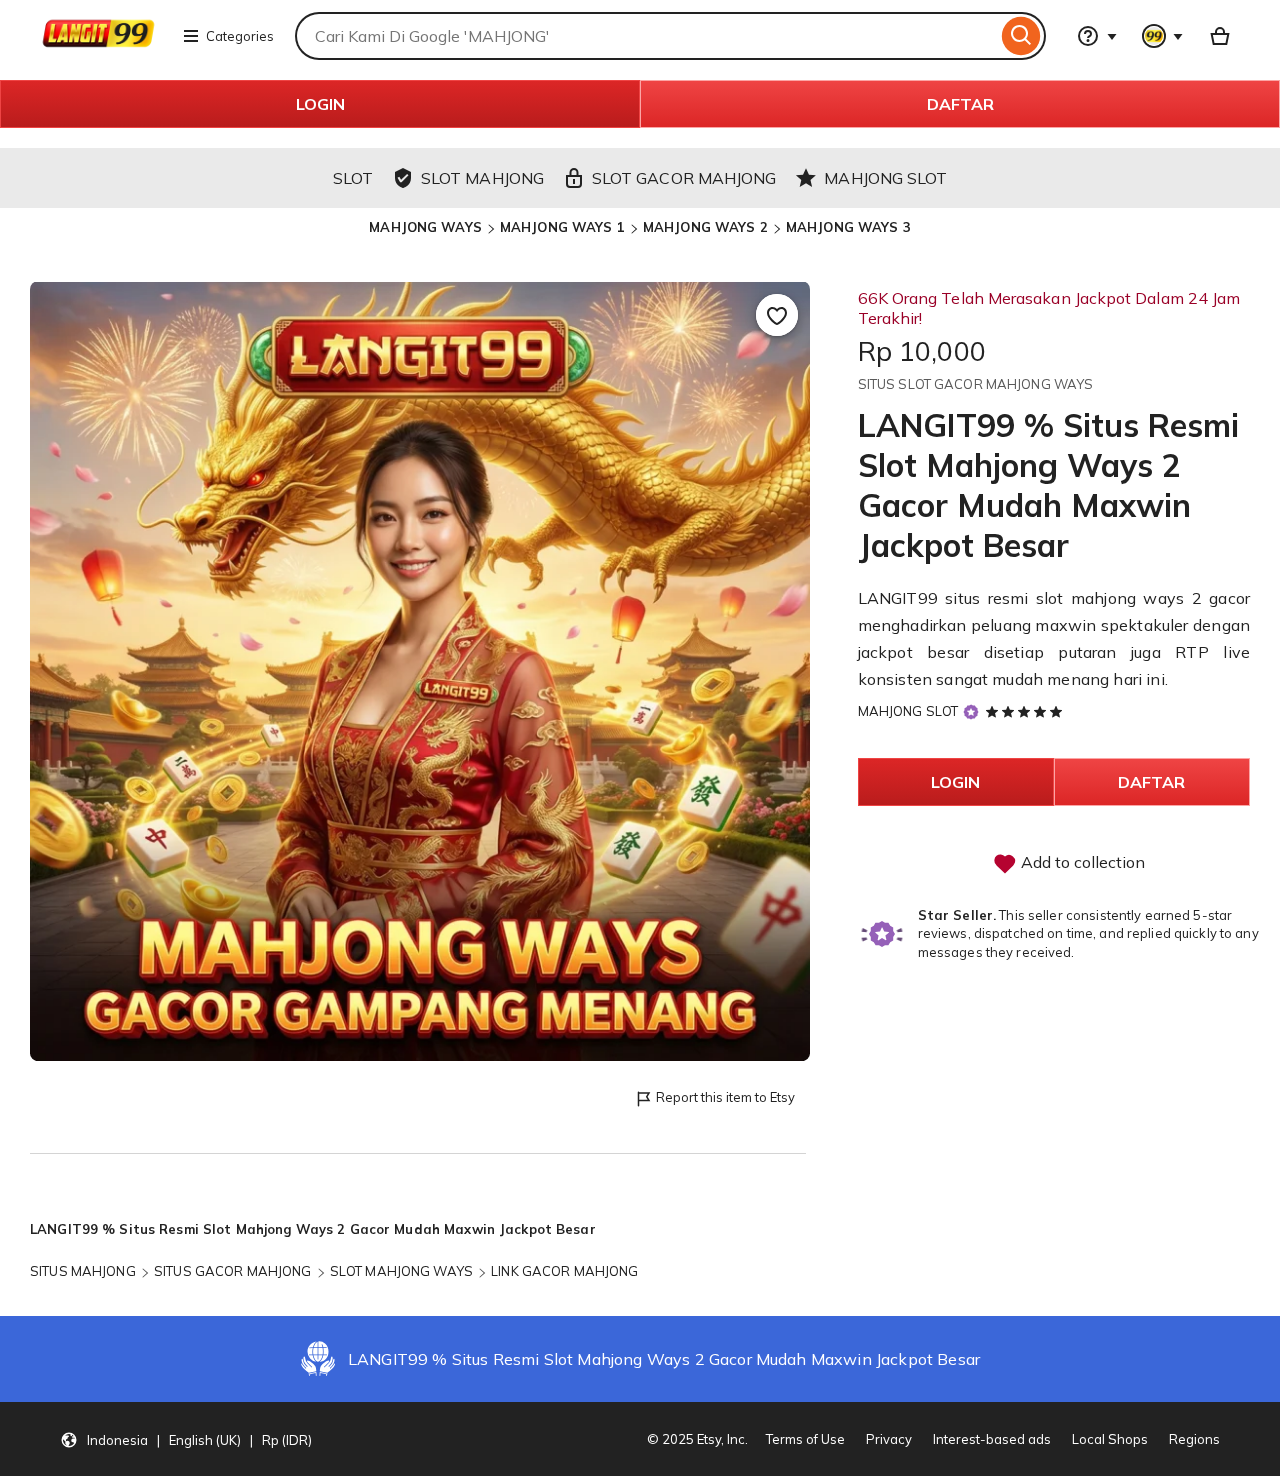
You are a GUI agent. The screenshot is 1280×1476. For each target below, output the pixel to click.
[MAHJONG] (98, 48)
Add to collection (1081, 862)
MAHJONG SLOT (908, 711)
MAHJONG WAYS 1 (562, 227)
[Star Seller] (971, 712)
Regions (1194, 1439)
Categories (240, 36)
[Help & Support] (1097, 36)
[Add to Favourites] (777, 315)
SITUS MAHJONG (83, 1271)
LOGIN (320, 104)
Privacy (889, 1439)
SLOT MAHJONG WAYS (401, 1271)
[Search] (1021, 36)
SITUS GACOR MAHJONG (232, 1271)
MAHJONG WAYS (425, 227)
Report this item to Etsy (725, 1097)
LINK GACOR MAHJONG (564, 1271)
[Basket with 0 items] (1220, 36)
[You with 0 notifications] (1163, 36)
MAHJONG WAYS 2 (705, 227)
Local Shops (1110, 1439)
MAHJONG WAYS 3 (848, 227)
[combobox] (646, 36)
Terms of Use (805, 1439)
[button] (186, 1439)
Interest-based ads (992, 1439)
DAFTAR (960, 104)
